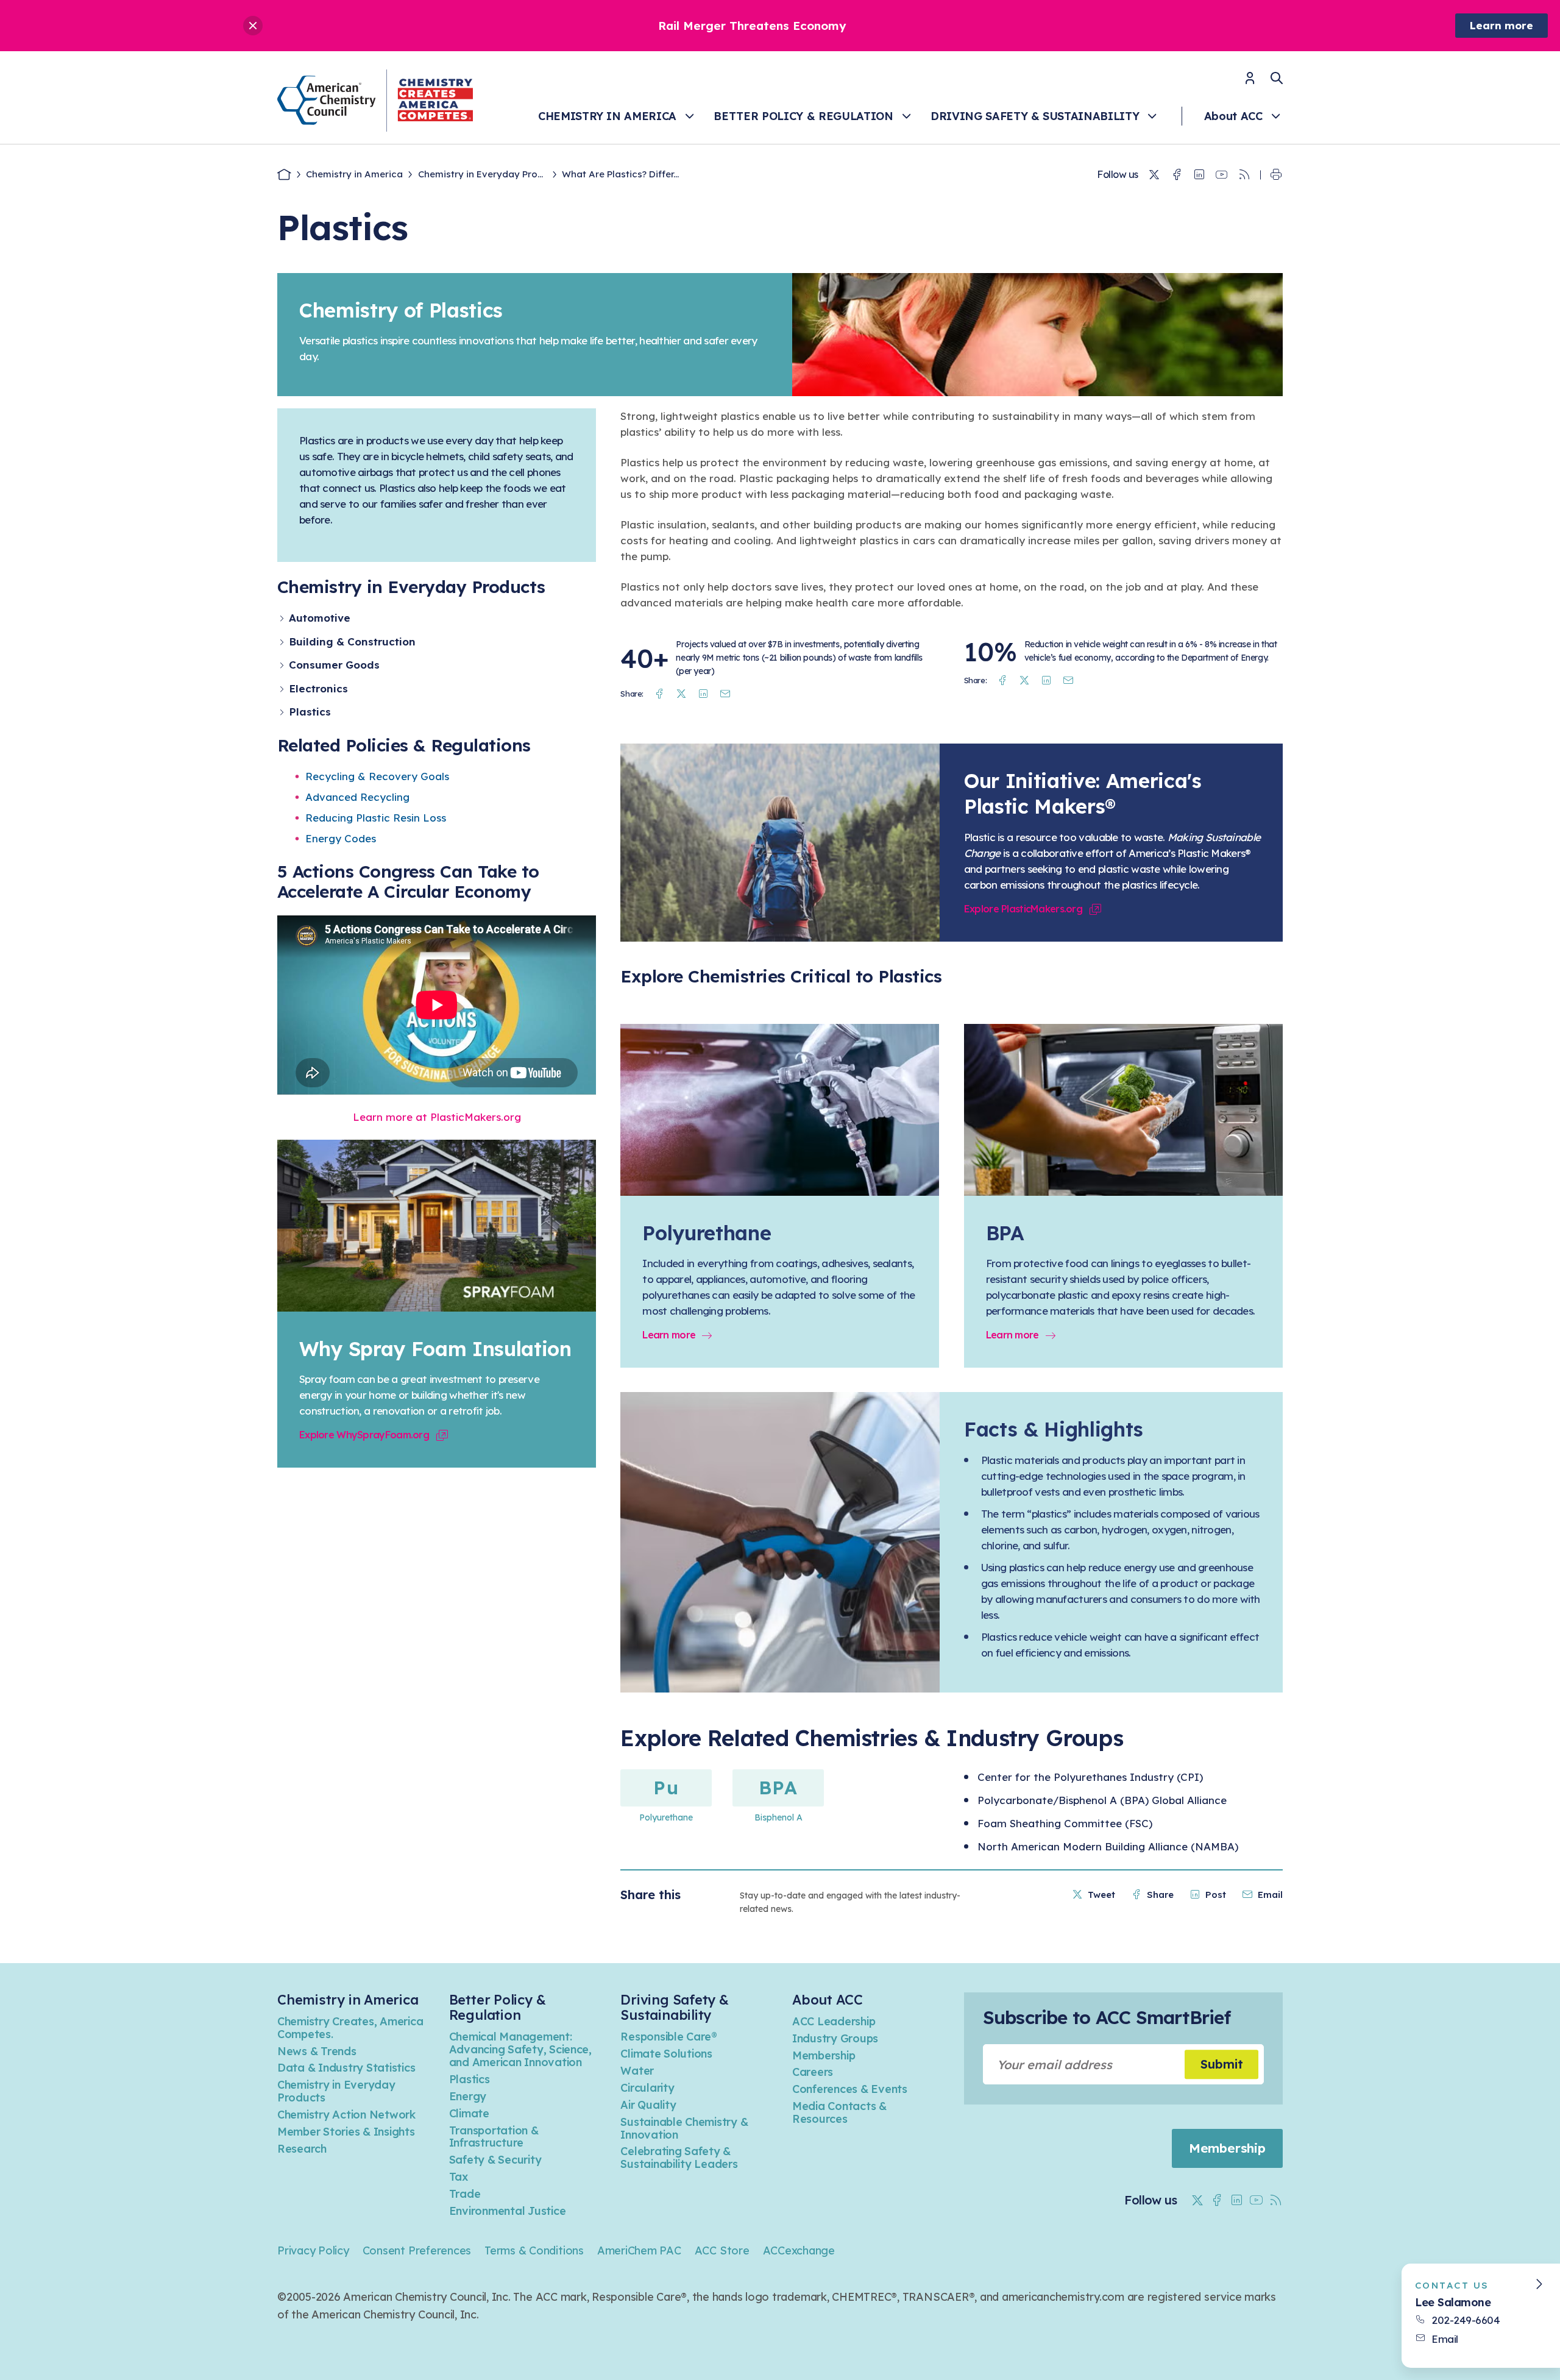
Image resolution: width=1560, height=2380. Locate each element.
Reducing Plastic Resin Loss (376, 818)
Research (302, 2149)
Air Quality (648, 2105)
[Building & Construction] (283, 642)
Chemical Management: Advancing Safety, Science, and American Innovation (520, 2049)
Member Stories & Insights (346, 2132)
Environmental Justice (508, 2211)
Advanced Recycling (357, 797)
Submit (1222, 2064)
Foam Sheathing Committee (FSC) (1065, 1823)
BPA (778, 1788)
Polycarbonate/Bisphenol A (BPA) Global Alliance (1102, 1800)
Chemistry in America (607, 116)
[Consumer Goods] (283, 665)
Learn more (1501, 25)
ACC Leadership (834, 2021)
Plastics (310, 712)
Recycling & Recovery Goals (377, 776)
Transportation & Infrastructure (494, 2137)
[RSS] (1244, 175)
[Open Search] (1277, 78)
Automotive (320, 618)
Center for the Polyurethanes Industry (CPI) (1090, 1777)
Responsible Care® (669, 2037)
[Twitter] (1154, 175)
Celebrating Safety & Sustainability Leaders (679, 2158)
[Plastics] (283, 712)
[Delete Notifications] (253, 26)
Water (637, 2071)
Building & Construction (352, 641)
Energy (468, 2096)
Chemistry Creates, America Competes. (350, 2028)
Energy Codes (341, 838)
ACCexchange (799, 2250)
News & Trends (317, 2051)
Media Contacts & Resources (839, 2112)
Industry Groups (835, 2038)
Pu (666, 1788)
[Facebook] (1177, 175)
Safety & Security (495, 2160)
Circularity (647, 2088)
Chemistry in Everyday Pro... (480, 174)
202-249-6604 (1466, 2320)
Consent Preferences (417, 2250)
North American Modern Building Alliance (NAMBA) (1108, 1846)
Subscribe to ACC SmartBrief (1107, 2017)
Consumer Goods (334, 665)
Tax (459, 2177)
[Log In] (1250, 82)
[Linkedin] (1199, 175)
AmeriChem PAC (639, 2250)
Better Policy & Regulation (803, 116)
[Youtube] (1222, 175)
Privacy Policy (313, 2250)
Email (1445, 2339)
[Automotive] (283, 618)
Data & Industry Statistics (346, 2068)
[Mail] (725, 694)
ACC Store (722, 2250)
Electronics (318, 688)
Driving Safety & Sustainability (1035, 116)
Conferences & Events (850, 2089)
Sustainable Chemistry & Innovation (684, 2128)
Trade (465, 2194)
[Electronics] (283, 689)
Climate (469, 2113)
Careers (813, 2072)
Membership (824, 2055)
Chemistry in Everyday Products (336, 2091)
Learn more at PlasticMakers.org (437, 1117)
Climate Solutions (666, 2054)
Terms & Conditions (534, 2250)
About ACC (1233, 116)
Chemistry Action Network (346, 2115)
